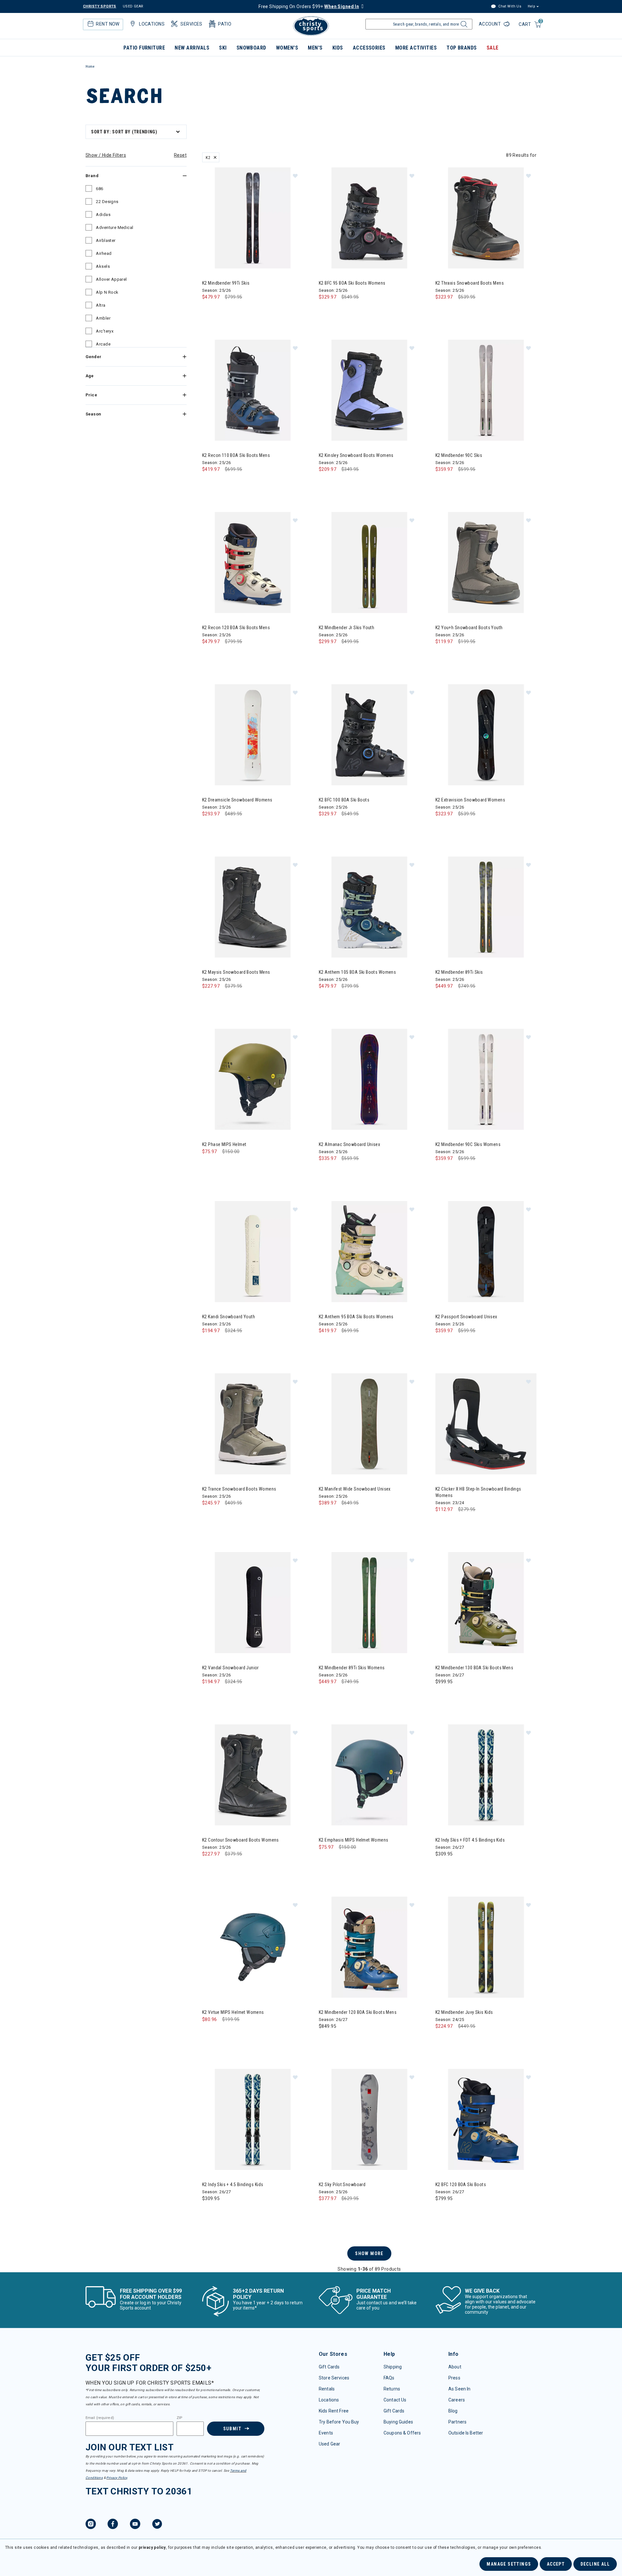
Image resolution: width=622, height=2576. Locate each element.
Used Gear (329, 2444)
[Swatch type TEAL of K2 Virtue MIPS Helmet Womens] (209, 2032)
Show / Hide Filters (106, 155)
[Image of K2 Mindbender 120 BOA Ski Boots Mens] (369, 1947)
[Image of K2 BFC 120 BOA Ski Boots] (486, 2119)
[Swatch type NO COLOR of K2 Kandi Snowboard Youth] (209, 1344)
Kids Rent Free (334, 2411)
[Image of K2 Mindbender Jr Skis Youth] (369, 562)
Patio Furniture (144, 48)
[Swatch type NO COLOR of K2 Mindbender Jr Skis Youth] (325, 655)
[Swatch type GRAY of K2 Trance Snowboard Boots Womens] (209, 1516)
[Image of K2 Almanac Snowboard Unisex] (369, 1079)
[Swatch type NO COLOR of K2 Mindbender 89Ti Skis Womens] (325, 1695)
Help (531, 6)
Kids (338, 48)
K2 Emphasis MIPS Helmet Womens (354, 1840)
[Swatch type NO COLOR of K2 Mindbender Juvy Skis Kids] (442, 2039)
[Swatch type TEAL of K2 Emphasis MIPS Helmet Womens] (325, 1860)
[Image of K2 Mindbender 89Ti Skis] (486, 907)
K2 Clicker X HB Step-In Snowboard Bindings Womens (478, 1492)
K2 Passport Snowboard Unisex (466, 1317)
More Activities (416, 48)
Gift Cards (329, 2367)
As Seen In (459, 2389)
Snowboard (251, 48)
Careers (457, 2400)
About (455, 2367)
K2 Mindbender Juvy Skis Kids (464, 2012)
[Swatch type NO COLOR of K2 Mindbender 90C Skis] (442, 482)
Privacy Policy (117, 2478)
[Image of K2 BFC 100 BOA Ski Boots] (369, 735)
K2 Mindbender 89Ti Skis (459, 972)
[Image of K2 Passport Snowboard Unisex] (486, 1252)
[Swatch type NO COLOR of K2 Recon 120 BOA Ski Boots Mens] (209, 655)
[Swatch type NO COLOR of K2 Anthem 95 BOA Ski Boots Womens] (325, 1344)
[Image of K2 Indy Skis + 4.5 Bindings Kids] (253, 2119)
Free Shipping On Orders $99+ (309, 6)
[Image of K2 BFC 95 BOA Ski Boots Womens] (369, 218)
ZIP (179, 2418)
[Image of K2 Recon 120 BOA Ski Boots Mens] (253, 562)
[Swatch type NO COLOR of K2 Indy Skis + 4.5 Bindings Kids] (209, 2212)
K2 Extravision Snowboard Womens (470, 800)
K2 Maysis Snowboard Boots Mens (236, 972)
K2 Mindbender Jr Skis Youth (346, 628)
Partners (457, 2422)
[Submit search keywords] (463, 26)
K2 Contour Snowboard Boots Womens (241, 1840)
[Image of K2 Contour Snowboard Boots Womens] (253, 1775)
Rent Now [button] (108, 24)
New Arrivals (192, 48)
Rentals (327, 2389)
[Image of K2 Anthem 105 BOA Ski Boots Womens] (369, 907)
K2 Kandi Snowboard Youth (229, 1317)
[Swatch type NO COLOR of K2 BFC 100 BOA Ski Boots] (325, 827)
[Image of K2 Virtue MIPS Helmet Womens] (253, 1947)
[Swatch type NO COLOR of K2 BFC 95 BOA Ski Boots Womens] (325, 310)
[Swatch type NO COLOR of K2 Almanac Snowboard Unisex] (325, 1171)
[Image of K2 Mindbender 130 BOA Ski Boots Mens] (486, 1603)
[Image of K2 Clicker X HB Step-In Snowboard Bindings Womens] (486, 1424)
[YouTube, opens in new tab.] (135, 2525)
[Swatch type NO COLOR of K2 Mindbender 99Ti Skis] (209, 310)
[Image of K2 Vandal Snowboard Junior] (253, 1603)
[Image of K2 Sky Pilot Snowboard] (369, 2119)
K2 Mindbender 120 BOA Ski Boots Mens (358, 2012)
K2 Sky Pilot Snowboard (342, 2184)
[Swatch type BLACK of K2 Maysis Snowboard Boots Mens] (209, 999)
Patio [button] (225, 24)
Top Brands (462, 48)
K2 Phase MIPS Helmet (224, 1144)
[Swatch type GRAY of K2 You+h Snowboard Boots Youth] (442, 655)
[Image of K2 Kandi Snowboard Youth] (253, 1252)
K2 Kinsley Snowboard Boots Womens (356, 455)
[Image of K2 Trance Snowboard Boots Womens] (253, 1424)
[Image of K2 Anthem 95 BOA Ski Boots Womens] (369, 1252)
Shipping (393, 2367)
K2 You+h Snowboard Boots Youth (469, 628)
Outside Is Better (466, 2433)
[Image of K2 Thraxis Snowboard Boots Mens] (486, 218)
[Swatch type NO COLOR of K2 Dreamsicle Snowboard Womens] (209, 827)
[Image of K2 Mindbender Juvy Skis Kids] (486, 1947)
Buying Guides (398, 2422)
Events (326, 2433)
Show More (369, 2253)
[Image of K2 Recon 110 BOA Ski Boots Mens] (253, 390)
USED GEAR (133, 6)
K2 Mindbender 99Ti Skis (226, 283)
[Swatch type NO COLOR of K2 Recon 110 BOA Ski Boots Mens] (209, 482)
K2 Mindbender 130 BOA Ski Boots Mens (474, 1668)
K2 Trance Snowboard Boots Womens (239, 1489)
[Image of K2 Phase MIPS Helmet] (253, 1079)
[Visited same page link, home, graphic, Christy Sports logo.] (311, 26)
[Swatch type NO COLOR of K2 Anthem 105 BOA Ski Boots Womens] (325, 999)
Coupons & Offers (402, 2433)
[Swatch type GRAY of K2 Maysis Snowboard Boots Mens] (222, 999)
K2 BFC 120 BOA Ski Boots (461, 2184)
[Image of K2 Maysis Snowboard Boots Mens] (253, 907)
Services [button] (191, 24)
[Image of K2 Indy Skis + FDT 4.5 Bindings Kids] (486, 1775)
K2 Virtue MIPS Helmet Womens (233, 2012)
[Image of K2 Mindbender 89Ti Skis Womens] (369, 1603)
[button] (295, 176)
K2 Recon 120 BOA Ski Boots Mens (236, 628)
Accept (556, 2564)
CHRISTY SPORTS (100, 6)
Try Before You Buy (339, 2422)
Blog (453, 2411)
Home (90, 67)
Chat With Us (509, 6)
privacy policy (152, 2548)
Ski (223, 48)
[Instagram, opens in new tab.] (91, 2525)
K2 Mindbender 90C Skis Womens (468, 1144)
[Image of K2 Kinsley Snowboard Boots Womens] (369, 390)
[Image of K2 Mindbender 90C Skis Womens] (486, 1079)
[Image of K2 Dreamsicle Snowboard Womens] (253, 735)
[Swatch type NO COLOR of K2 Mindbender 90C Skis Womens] (442, 1171)
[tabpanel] (311, 1197)
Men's (315, 48)
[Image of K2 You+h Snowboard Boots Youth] (486, 562)
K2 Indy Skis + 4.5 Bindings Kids (233, 2184)
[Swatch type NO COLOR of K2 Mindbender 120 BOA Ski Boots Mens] (325, 2039)
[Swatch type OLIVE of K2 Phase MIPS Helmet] (209, 1165)
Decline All (595, 2564)
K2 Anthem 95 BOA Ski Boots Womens (356, 1317)
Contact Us (395, 2400)
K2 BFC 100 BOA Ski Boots (344, 800)
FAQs (389, 2378)
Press (454, 2378)
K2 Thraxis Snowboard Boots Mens (470, 283)
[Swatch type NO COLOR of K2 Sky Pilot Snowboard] (325, 2212)
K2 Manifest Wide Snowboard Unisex (355, 1489)
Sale (493, 48)
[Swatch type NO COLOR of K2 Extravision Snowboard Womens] (442, 827)
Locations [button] (152, 24)
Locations (329, 2400)
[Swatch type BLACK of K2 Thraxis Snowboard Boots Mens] (442, 310)
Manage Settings (509, 2564)
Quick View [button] (253, 258)
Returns (392, 2389)
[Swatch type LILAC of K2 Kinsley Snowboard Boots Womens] (325, 482)
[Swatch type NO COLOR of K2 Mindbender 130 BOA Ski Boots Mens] (442, 1695)
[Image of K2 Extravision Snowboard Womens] (486, 735)
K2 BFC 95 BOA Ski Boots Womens (352, 283)
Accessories (369, 48)
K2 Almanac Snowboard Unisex (349, 1144)
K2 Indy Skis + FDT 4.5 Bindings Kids (470, 1840)
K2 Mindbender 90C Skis (459, 455)
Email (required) (100, 2418)
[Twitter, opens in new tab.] (157, 2525)
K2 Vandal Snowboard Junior (230, 1668)
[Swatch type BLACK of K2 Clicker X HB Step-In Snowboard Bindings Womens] (442, 1522)
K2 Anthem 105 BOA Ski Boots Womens (357, 972)
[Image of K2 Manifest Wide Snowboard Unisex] (369, 1424)
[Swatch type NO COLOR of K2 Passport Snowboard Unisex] (442, 1344)
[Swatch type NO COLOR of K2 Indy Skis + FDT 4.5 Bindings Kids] (442, 1867)
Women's (287, 48)
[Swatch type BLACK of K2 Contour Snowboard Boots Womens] (209, 1867)
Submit (232, 2429)
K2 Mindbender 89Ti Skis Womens (352, 1668)
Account (490, 24)
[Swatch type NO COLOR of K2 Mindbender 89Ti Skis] (442, 999)
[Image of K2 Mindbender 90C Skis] (486, 390)
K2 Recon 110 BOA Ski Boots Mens (236, 455)
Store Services (334, 2378)
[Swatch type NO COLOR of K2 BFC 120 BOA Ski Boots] (442, 2212)
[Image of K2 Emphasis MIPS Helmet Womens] (369, 1775)
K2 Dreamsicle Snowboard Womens (237, 800)
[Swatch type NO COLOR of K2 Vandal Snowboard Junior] (209, 1695)
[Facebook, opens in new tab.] (113, 2525)
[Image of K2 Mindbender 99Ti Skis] (253, 218)
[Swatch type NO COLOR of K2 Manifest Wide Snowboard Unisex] (325, 1516)
